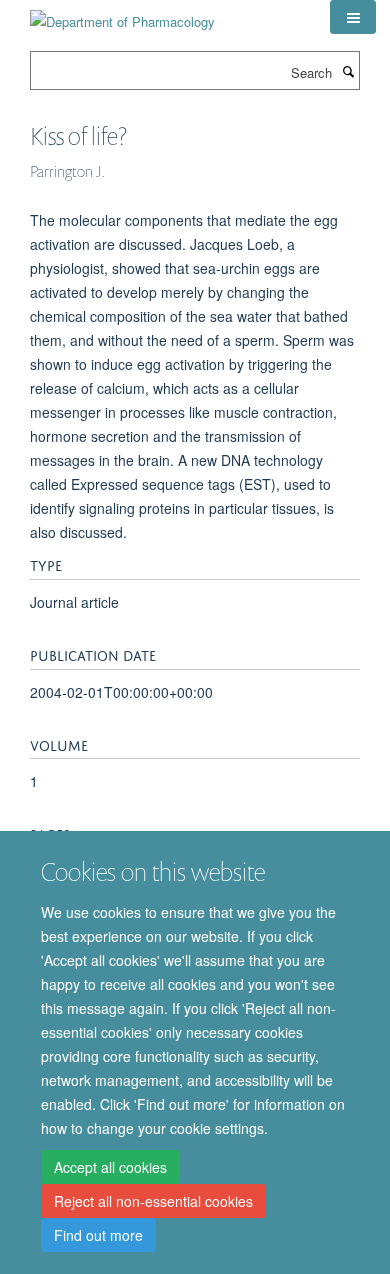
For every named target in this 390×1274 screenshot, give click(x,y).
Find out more (98, 1235)
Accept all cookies (110, 1167)
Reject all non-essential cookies (153, 1201)
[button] (353, 17)
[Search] (348, 71)
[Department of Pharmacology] (122, 14)
